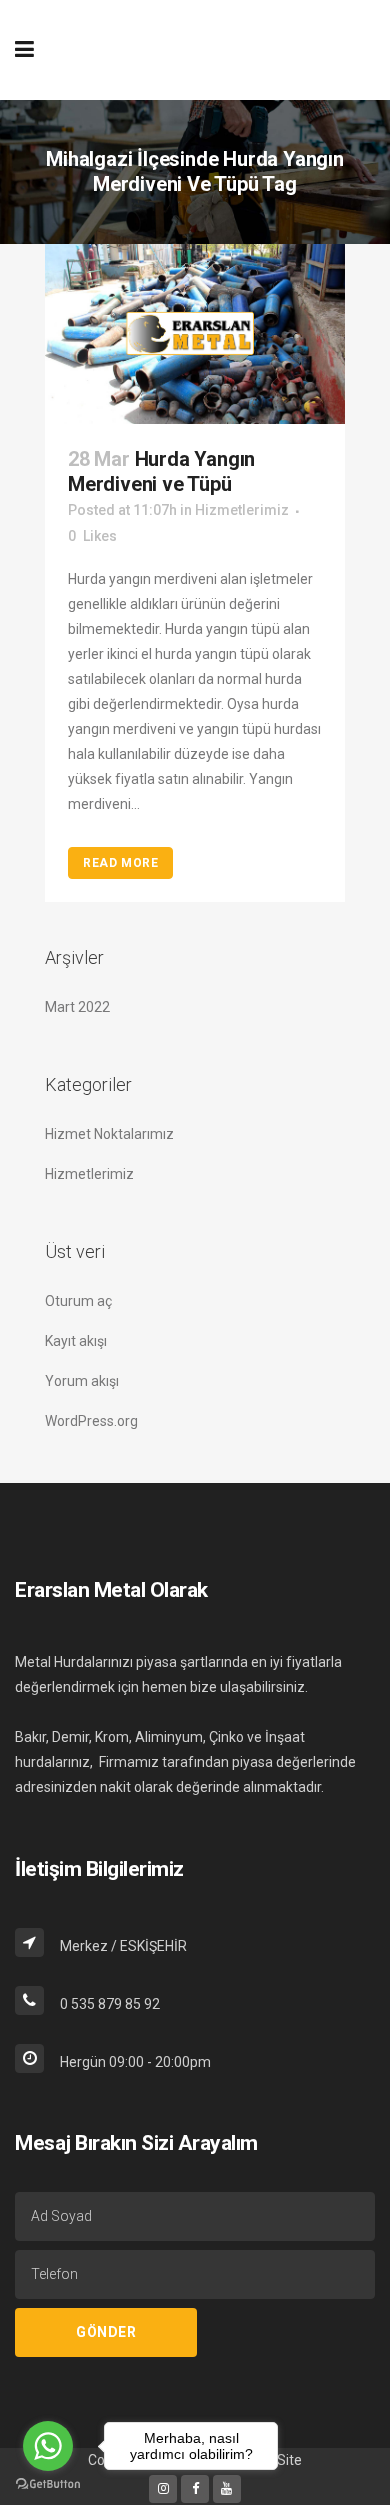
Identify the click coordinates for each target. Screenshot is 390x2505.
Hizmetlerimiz (89, 1174)
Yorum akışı (82, 1381)
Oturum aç (78, 1301)
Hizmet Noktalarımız (109, 1134)
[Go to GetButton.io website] (48, 2484)
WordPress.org (91, 1421)
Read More (120, 863)
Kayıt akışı (76, 1341)
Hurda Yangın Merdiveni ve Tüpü (161, 471)
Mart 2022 (77, 1007)
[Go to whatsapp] (48, 2446)
